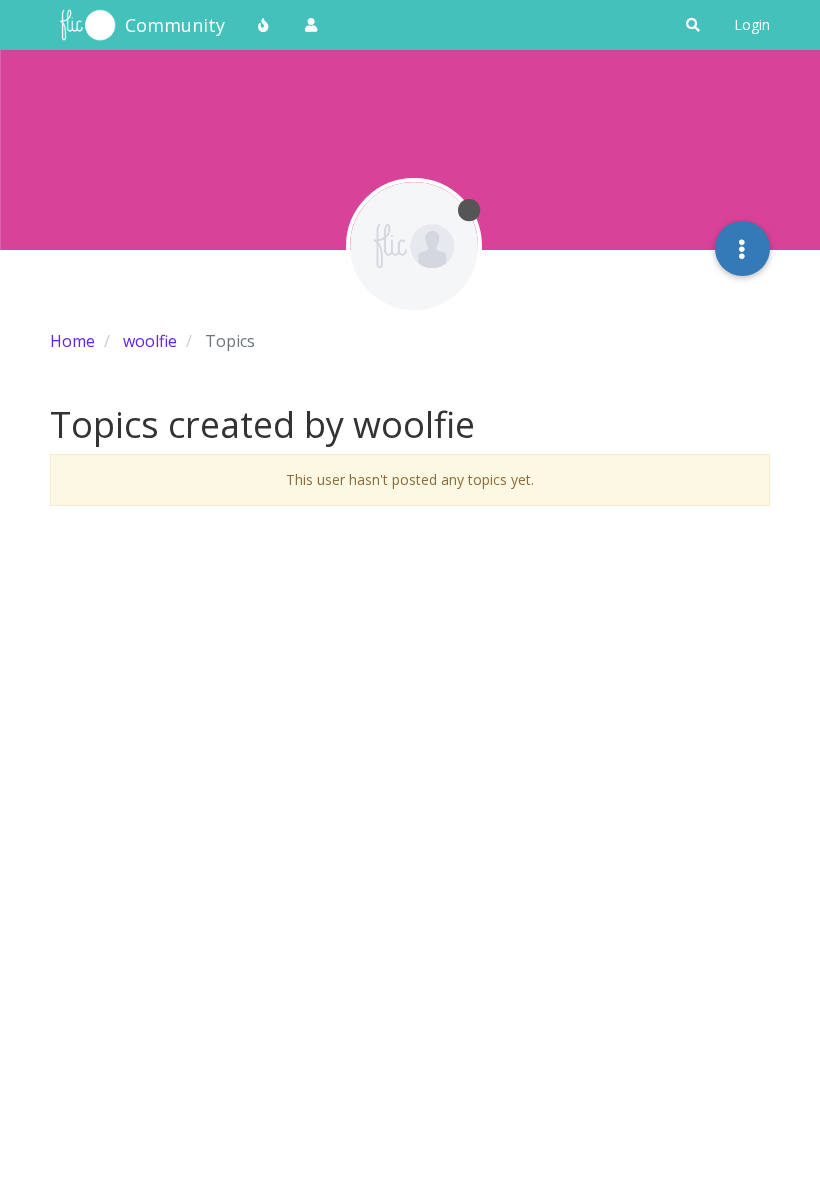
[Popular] (264, 25)
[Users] (311, 25)
